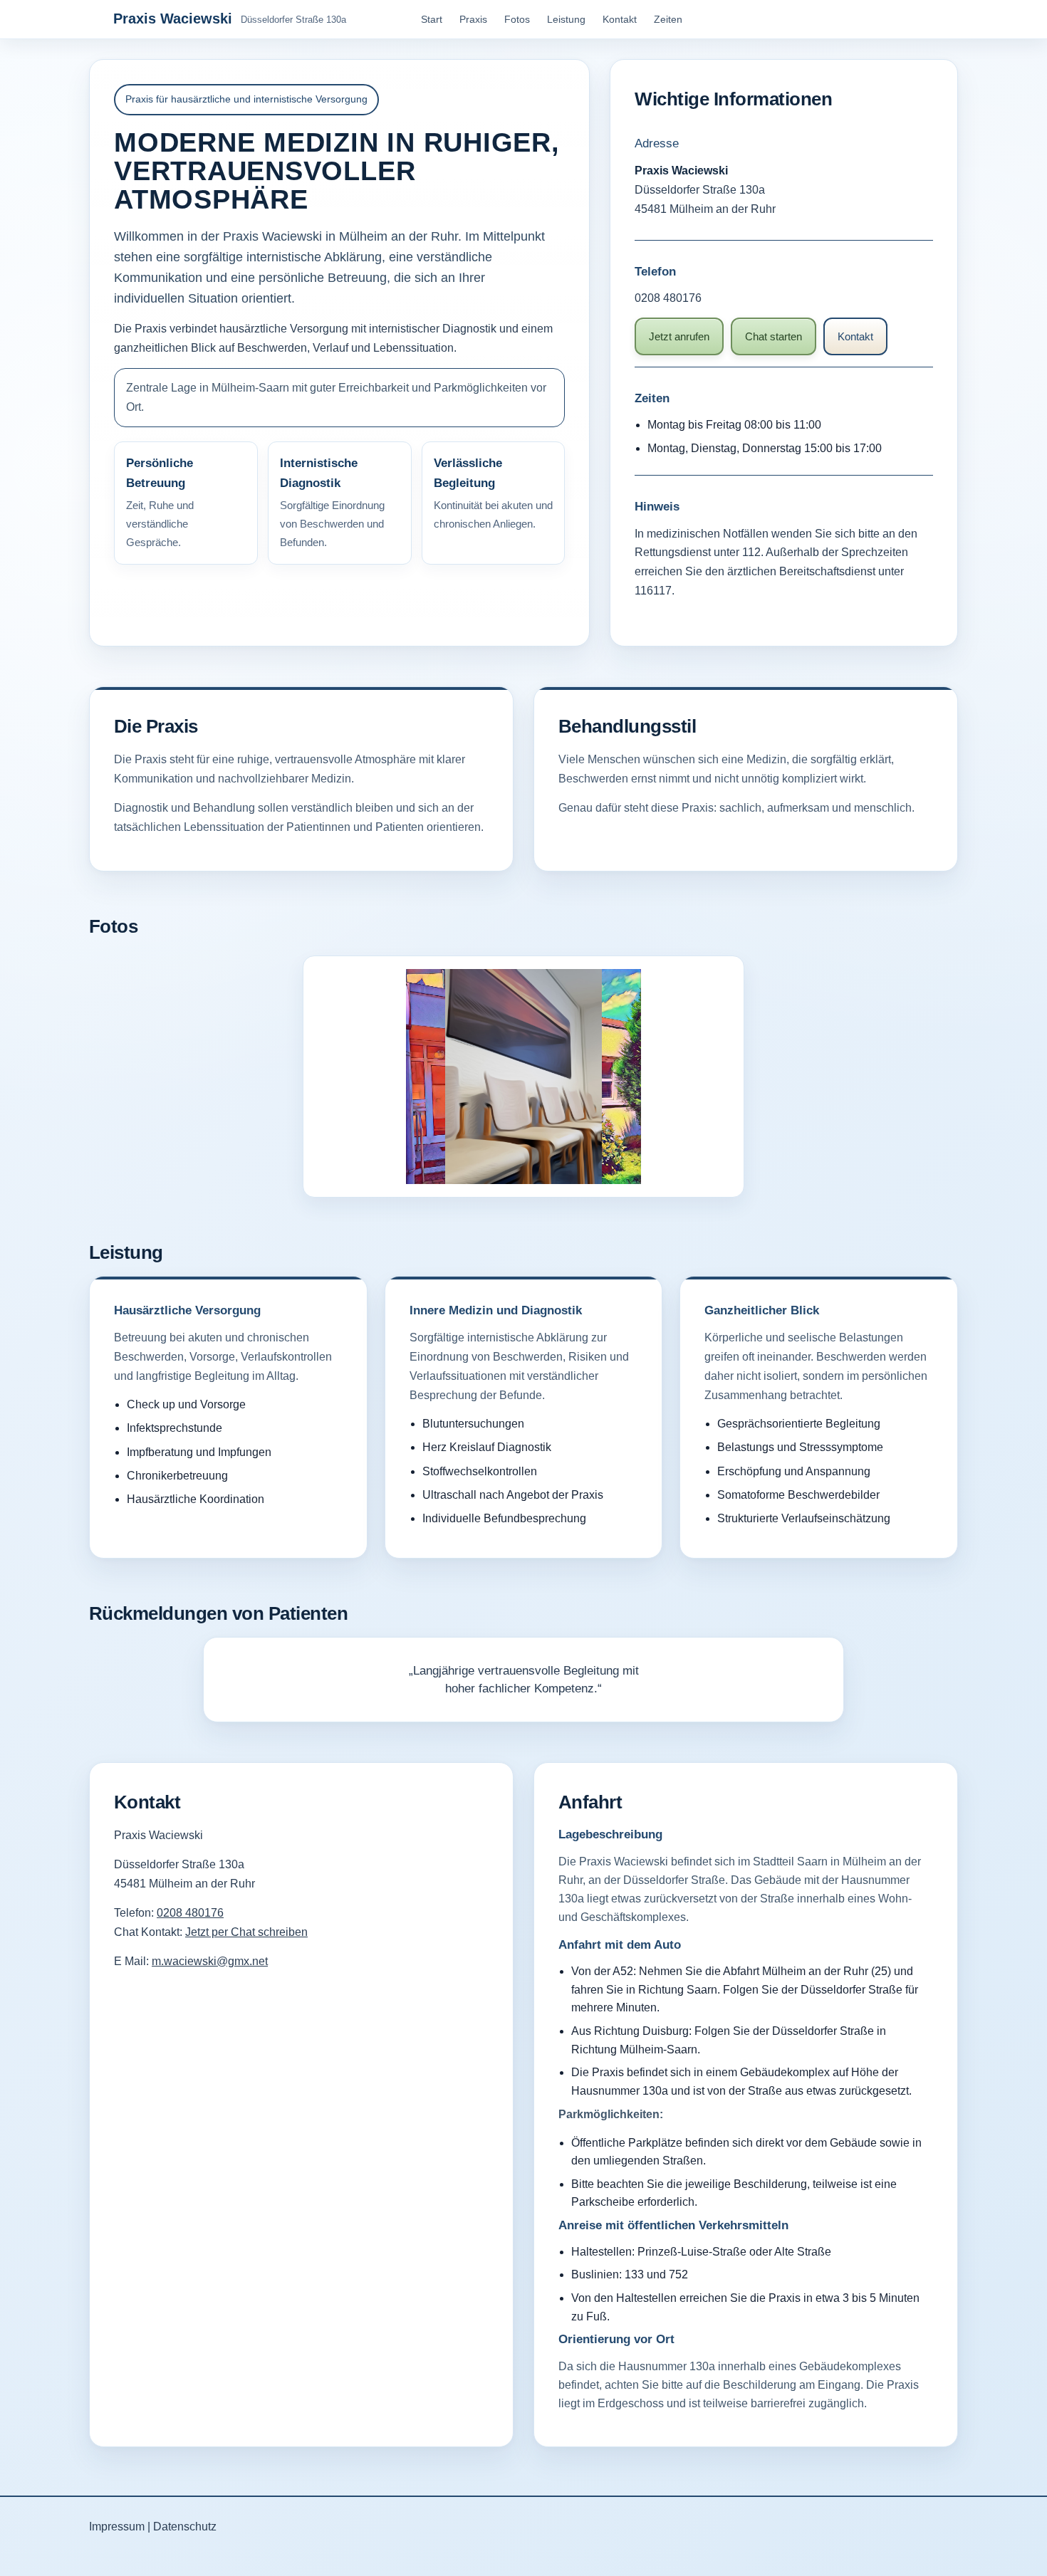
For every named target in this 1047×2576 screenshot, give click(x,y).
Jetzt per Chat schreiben (246, 1932)
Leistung (566, 19)
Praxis (473, 19)
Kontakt (620, 19)
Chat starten (773, 336)
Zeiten (668, 19)
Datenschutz (185, 2526)
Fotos (517, 19)
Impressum (117, 2526)
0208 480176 (668, 298)
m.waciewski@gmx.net (210, 1961)
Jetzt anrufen (679, 336)
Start (432, 19)
